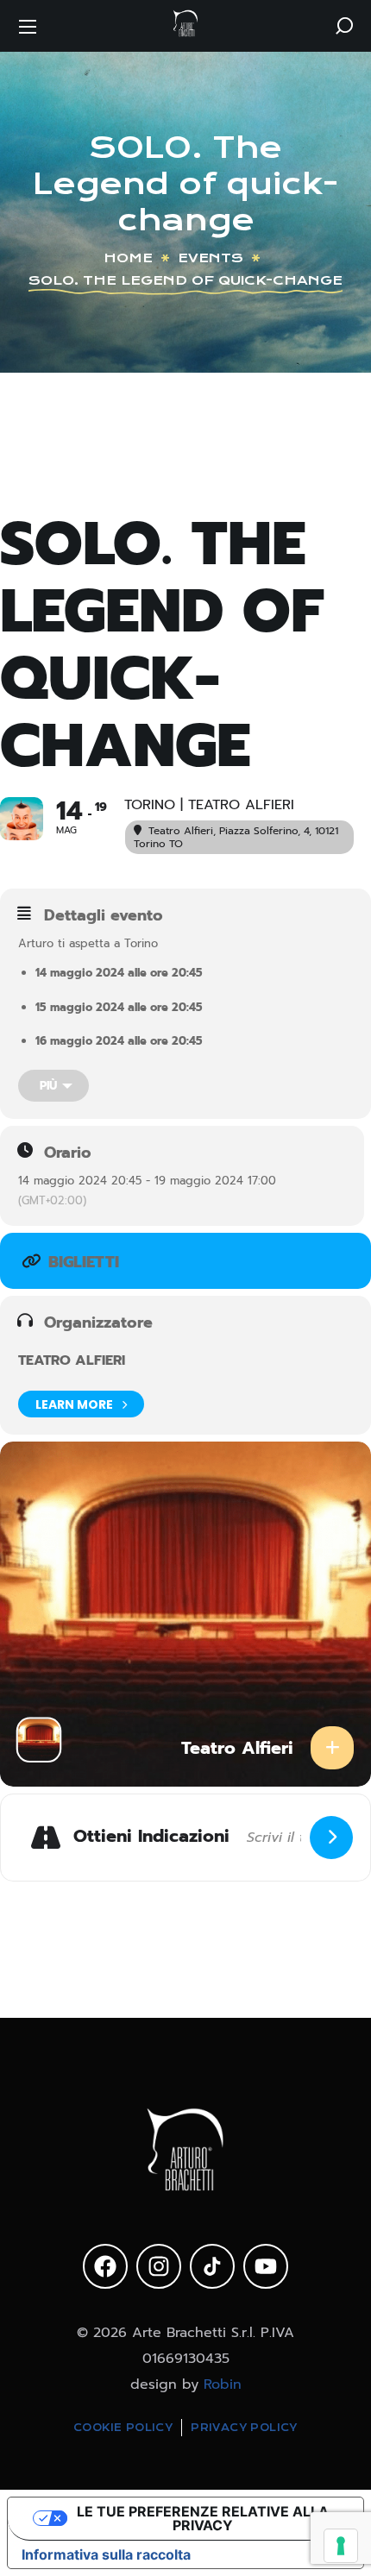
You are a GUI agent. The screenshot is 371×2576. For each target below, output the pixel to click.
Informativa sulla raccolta (106, 2554)
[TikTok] (212, 2266)
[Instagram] (159, 2266)
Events (211, 258)
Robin (223, 2384)
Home (128, 258)
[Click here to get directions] (331, 1838)
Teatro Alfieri (72, 1360)
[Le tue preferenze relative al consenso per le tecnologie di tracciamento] (341, 2546)
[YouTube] (266, 2266)
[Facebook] (105, 2266)
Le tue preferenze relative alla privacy (203, 2518)
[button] (344, 26)
